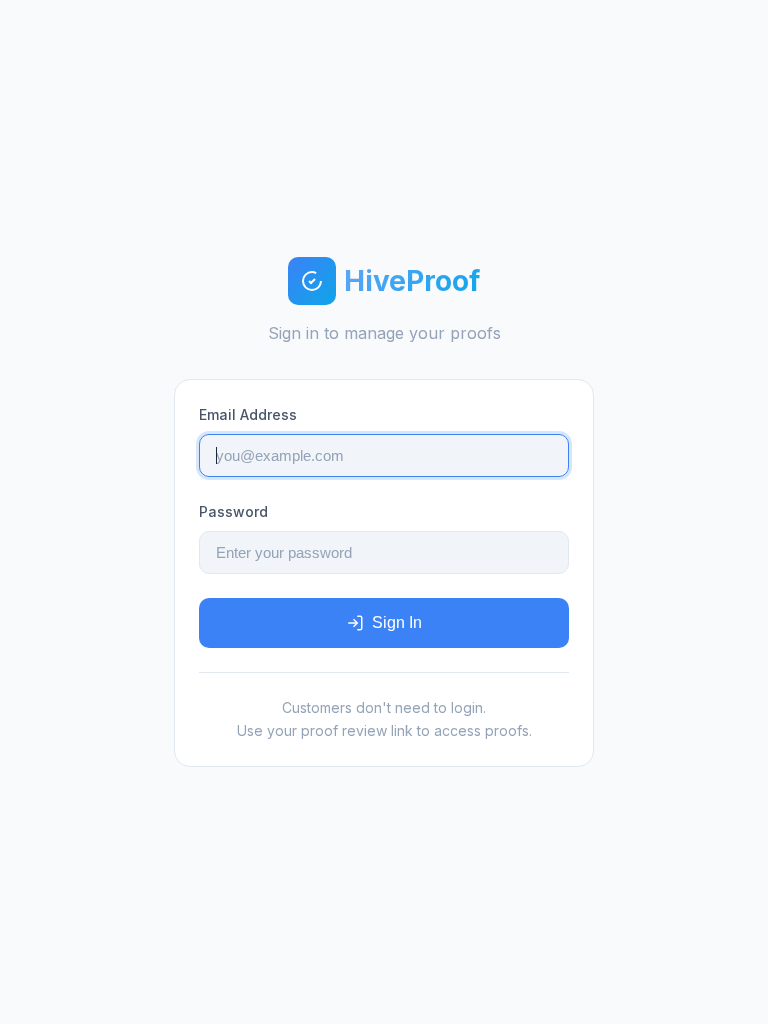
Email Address (248, 414)
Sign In (397, 622)
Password (233, 511)
